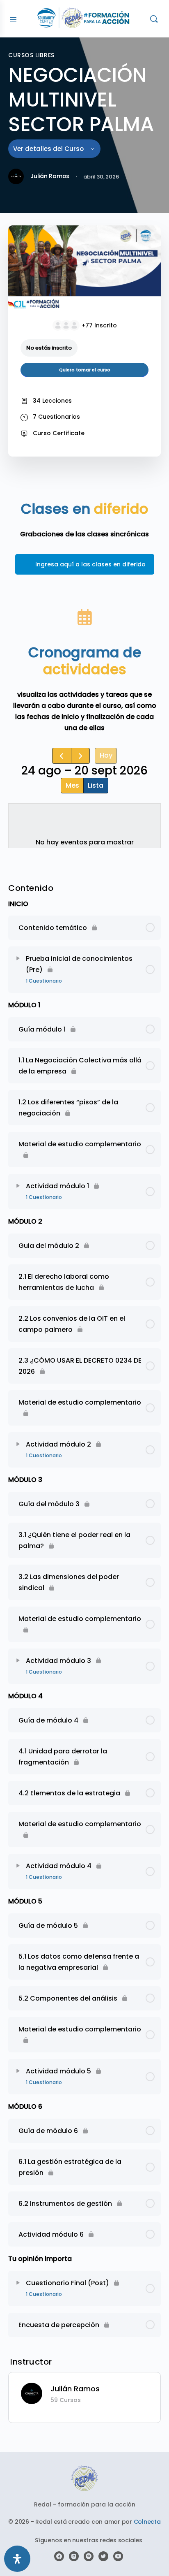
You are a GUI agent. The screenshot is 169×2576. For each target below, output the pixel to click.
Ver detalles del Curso (49, 149)
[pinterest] (89, 2556)
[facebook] (59, 2556)
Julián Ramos (75, 2389)
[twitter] (103, 2556)
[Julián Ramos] (32, 2393)
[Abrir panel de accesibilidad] (17, 2559)
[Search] (154, 19)
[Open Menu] (13, 19)
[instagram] (74, 2556)
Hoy (106, 755)
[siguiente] (81, 756)
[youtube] (118, 2556)
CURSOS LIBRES (31, 55)
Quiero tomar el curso (85, 370)
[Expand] (18, 958)
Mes (72, 785)
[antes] (62, 756)
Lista (96, 785)
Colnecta (147, 2522)
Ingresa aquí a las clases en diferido (90, 564)
